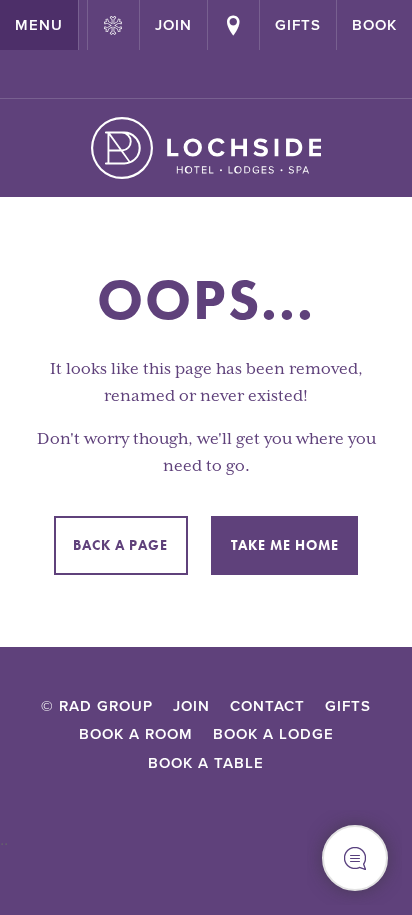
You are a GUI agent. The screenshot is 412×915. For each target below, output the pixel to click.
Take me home (285, 545)
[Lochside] (206, 148)
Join (191, 706)
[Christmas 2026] (113, 25)
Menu (39, 25)
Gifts (298, 25)
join (173, 25)
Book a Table (206, 763)
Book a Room (136, 734)
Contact (267, 706)
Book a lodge (273, 734)
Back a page (120, 545)
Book (374, 25)
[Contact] (233, 25)
